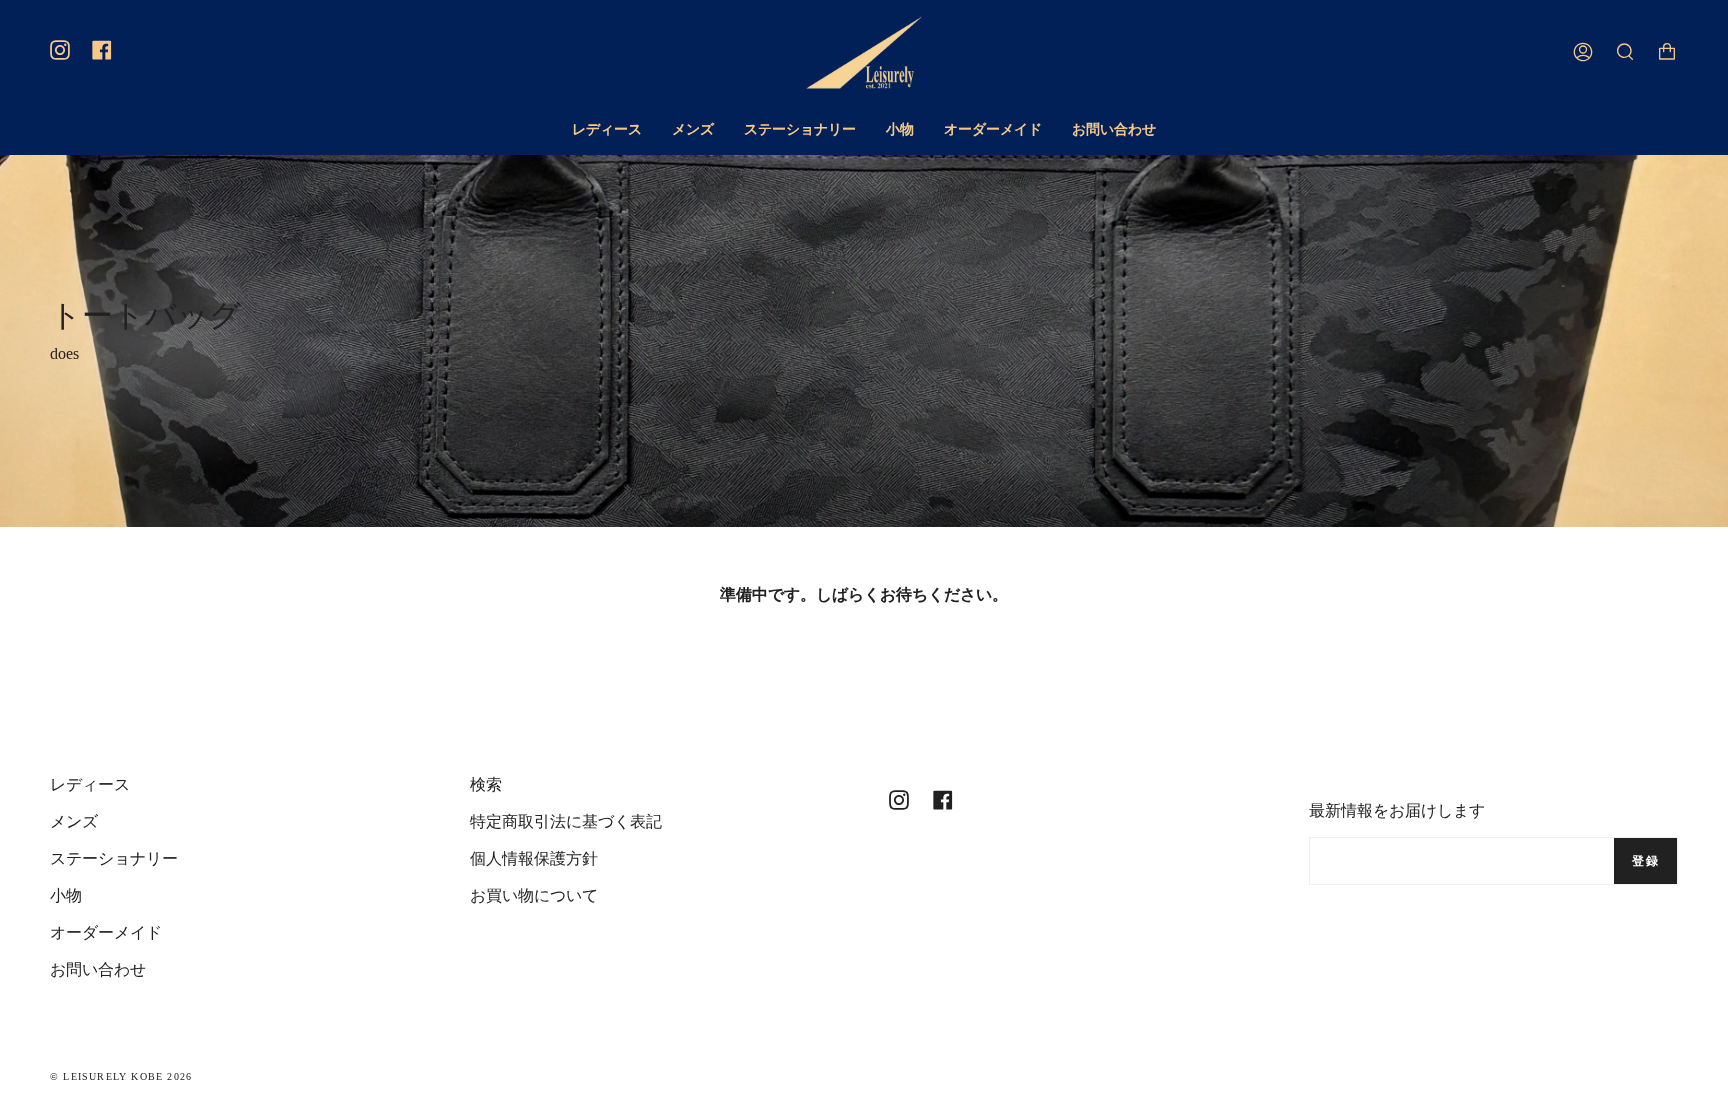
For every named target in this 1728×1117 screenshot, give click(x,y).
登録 (1645, 861)
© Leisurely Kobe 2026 (121, 1076)
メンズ (74, 821)
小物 (66, 895)
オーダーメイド (106, 932)
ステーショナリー (114, 858)
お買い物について (534, 895)
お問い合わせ (98, 969)
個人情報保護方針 (534, 858)
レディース (90, 784)
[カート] (1667, 52)
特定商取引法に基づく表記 (566, 821)
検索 (486, 784)
